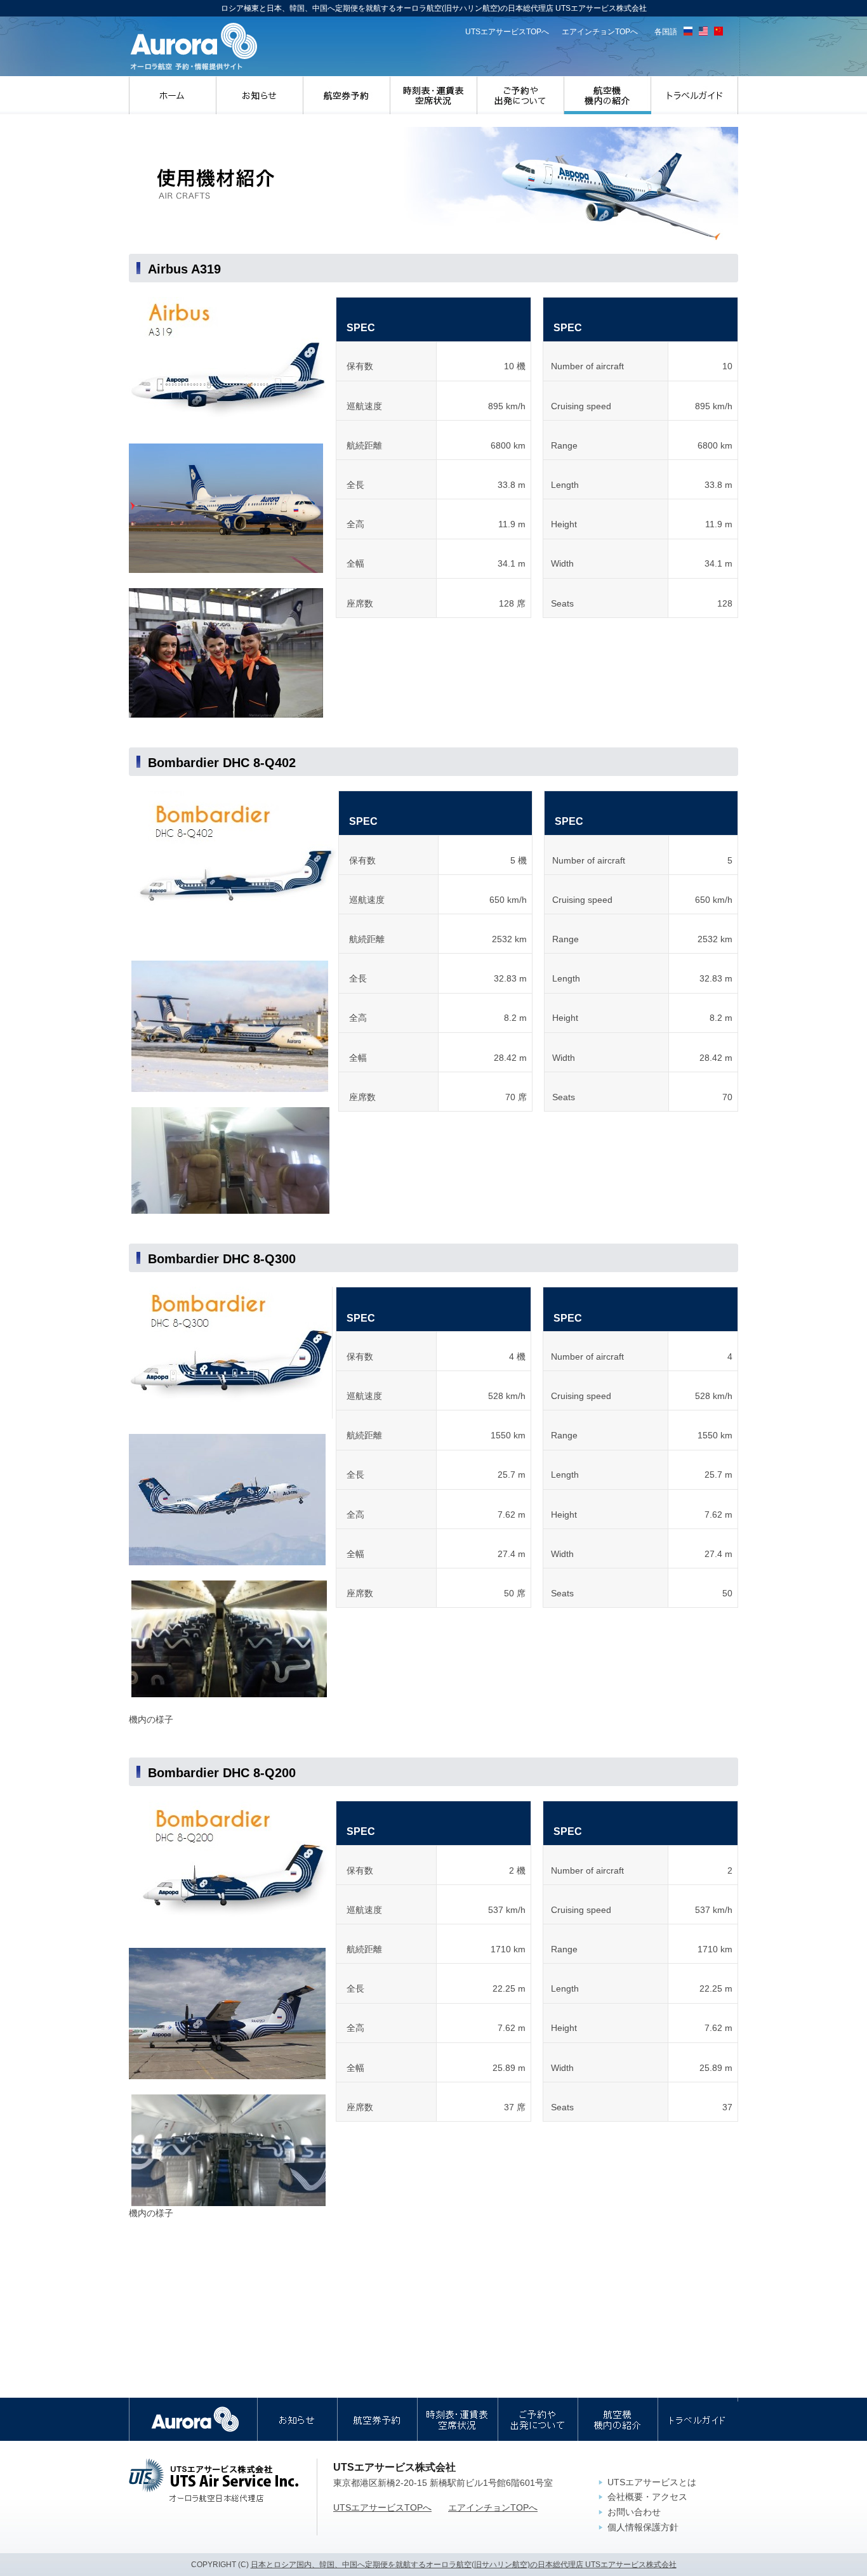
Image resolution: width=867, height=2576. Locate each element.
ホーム (173, 95)
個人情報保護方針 (643, 2527)
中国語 (718, 31)
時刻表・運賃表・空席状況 (434, 95)
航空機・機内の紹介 (608, 95)
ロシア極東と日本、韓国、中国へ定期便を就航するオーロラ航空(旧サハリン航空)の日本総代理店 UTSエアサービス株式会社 (194, 47)
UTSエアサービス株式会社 (214, 2480)
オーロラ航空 (193, 2419)
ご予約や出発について (521, 95)
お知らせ (260, 95)
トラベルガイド (695, 95)
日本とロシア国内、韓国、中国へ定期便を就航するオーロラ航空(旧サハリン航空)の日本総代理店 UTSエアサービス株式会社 (464, 2565)
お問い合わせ (634, 2512)
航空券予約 (347, 95)
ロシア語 (688, 31)
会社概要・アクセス (647, 2497)
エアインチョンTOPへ (600, 32)
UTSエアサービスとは (652, 2482)
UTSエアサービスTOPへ (507, 32)
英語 (703, 31)
